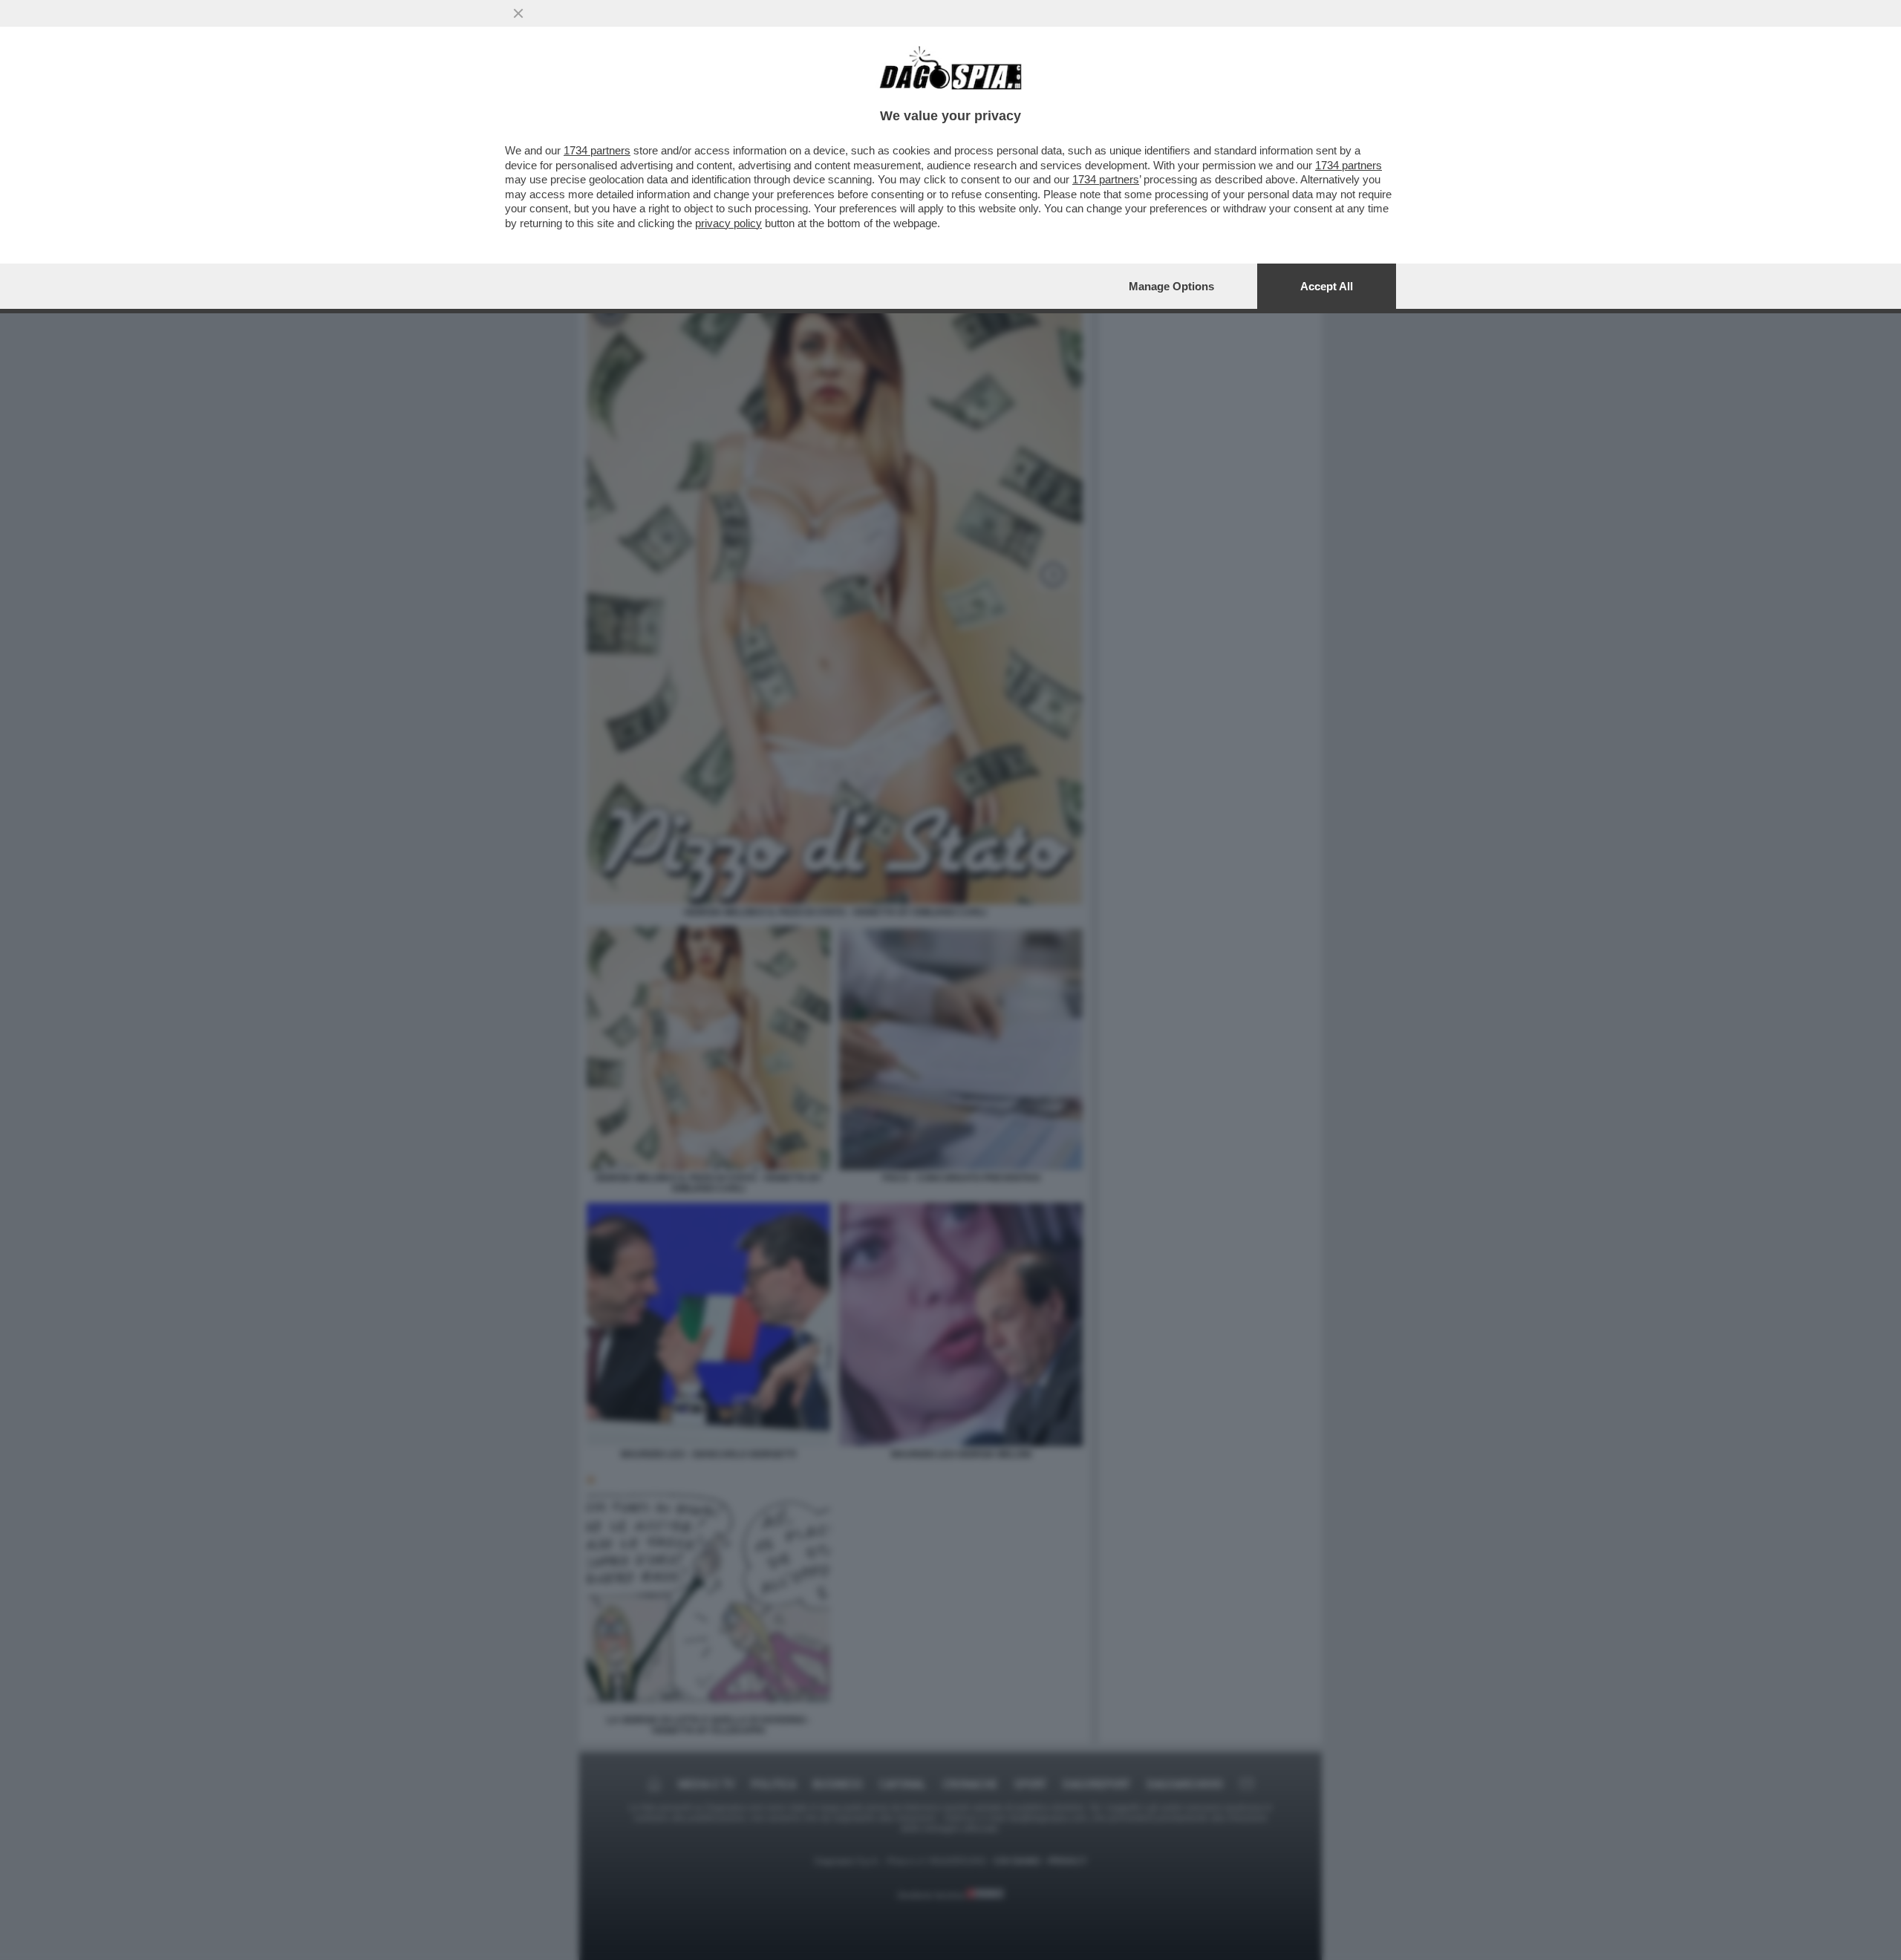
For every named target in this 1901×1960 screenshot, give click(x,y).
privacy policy (728, 223)
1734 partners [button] (597, 150)
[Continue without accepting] (518, 13)
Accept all (1327, 286)
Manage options (1171, 286)
